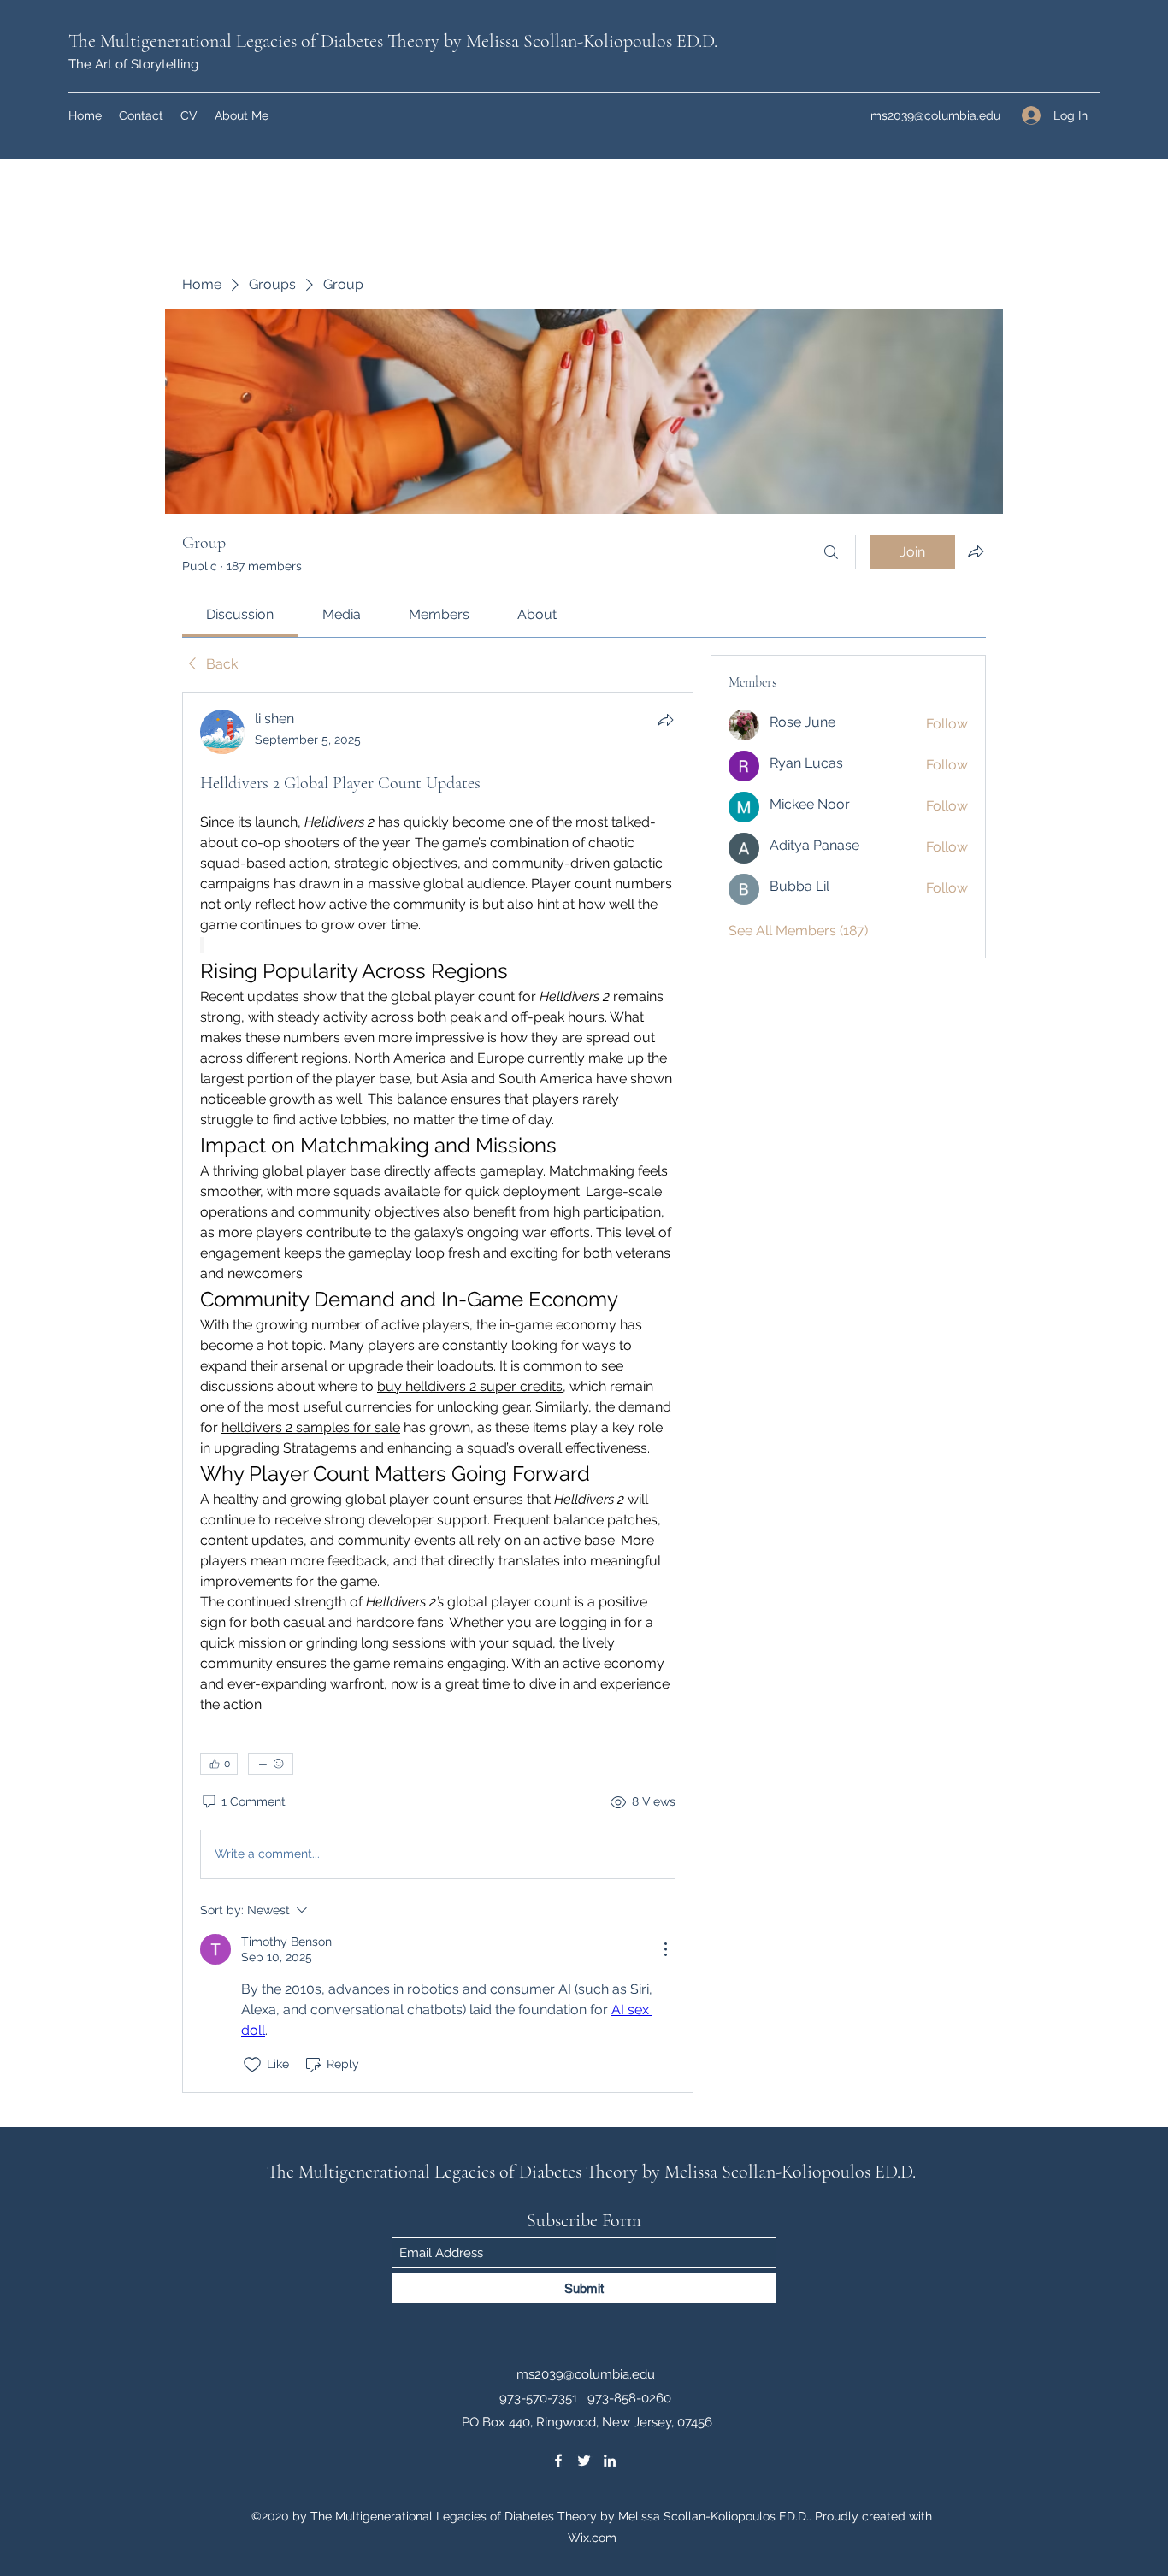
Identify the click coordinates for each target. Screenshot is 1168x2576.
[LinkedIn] (610, 2461)
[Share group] (976, 551)
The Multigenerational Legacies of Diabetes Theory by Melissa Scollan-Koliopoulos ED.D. (393, 41)
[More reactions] (271, 1764)
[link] (240, 614)
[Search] (831, 552)
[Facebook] (558, 2461)
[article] (438, 1392)
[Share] (665, 720)
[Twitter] (584, 2461)
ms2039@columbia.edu (935, 115)
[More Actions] (665, 1949)
